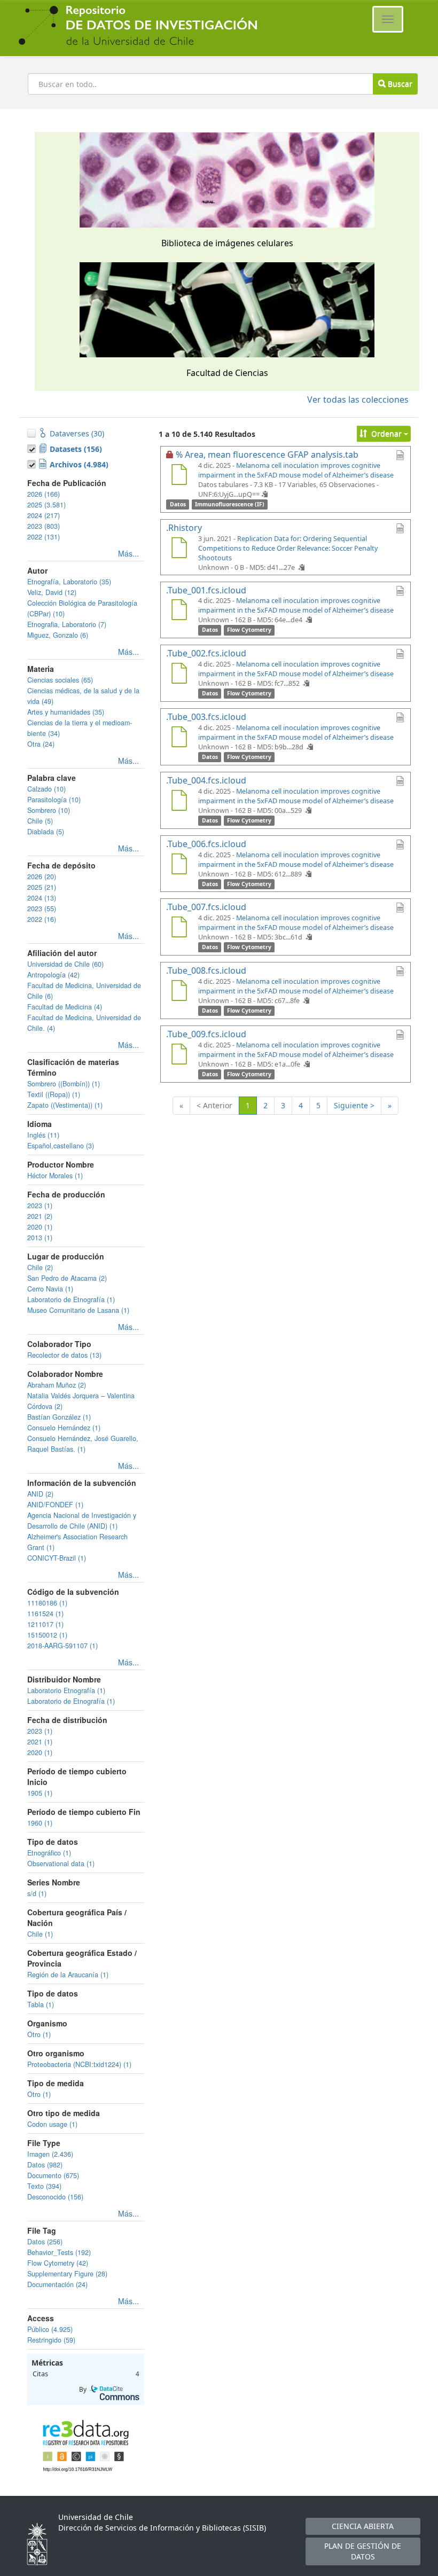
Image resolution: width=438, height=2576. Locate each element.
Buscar (399, 84)
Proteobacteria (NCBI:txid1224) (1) (79, 2064)
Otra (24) (41, 744)
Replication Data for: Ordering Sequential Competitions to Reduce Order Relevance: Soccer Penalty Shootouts (288, 548)
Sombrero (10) (49, 810)
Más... (128, 553)
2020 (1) (40, 1227)
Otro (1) (39, 2034)
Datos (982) (45, 2165)
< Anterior (214, 1105)
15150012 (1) (47, 1635)
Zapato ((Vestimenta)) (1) (65, 1105)
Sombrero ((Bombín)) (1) (64, 1084)
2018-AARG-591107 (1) (62, 1646)
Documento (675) (53, 2175)
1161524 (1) (45, 1614)
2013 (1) (40, 1238)
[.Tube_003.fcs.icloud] (179, 738)
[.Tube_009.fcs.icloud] (179, 1055)
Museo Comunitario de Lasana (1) (78, 1310)
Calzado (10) (46, 789)
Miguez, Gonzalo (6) (58, 635)
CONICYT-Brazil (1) (57, 1558)
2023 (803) (44, 526)
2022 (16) (42, 919)
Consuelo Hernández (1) (64, 1428)
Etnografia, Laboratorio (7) (67, 624)
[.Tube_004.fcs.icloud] (179, 802)
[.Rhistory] (179, 549)
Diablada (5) (46, 832)
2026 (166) (44, 494)
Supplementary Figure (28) (67, 2274)
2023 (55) (42, 909)
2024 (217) (44, 515)
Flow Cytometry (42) (58, 2263)
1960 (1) (40, 1823)
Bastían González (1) (59, 1417)
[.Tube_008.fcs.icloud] (179, 992)
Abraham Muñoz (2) (57, 1385)
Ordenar (386, 433)
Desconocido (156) (55, 2197)
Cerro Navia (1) (50, 1289)
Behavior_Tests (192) (59, 2252)
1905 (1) (40, 1793)
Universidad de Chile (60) (65, 964)
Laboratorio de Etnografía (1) (71, 1299)
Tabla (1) (41, 2005)
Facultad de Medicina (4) (65, 1007)
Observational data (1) (61, 1864)
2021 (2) (40, 1216)
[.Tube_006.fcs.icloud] (179, 865)
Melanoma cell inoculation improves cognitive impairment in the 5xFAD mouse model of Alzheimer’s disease (296, 470)
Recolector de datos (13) (64, 1355)
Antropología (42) (53, 975)
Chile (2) (40, 1267)
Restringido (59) (51, 2340)
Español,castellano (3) (61, 1146)
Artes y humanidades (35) (66, 712)
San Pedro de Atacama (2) (67, 1278)
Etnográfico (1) (49, 1853)
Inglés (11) (43, 1135)
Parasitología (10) (54, 800)
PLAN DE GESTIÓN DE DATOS (363, 2551)
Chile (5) (40, 821)
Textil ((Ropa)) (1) (54, 1094)
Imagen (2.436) (50, 2154)
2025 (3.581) (46, 505)
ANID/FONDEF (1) (55, 1505)
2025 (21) (42, 887)
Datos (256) (45, 2242)
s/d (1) (37, 1893)
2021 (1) (40, 1742)
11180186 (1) (47, 1603)
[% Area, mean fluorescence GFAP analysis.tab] (179, 476)
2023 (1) (40, 1205)
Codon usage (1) (52, 2124)
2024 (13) (42, 898)
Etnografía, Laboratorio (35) (69, 582)
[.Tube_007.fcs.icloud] (179, 928)
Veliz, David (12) (52, 592)
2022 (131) (44, 537)
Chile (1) (40, 1934)
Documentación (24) (57, 2284)
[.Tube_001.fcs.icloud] (179, 611)
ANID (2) (40, 1494)
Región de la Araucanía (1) (68, 1975)
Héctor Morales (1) (55, 1176)
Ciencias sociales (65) (60, 680)
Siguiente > (354, 1105)
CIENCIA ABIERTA (363, 2526)
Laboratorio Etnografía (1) (66, 1690)
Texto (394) (44, 2186)
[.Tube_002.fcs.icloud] (179, 675)
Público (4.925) (50, 2329)
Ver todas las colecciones (358, 400)
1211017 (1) (45, 1624)
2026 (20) (42, 876)
